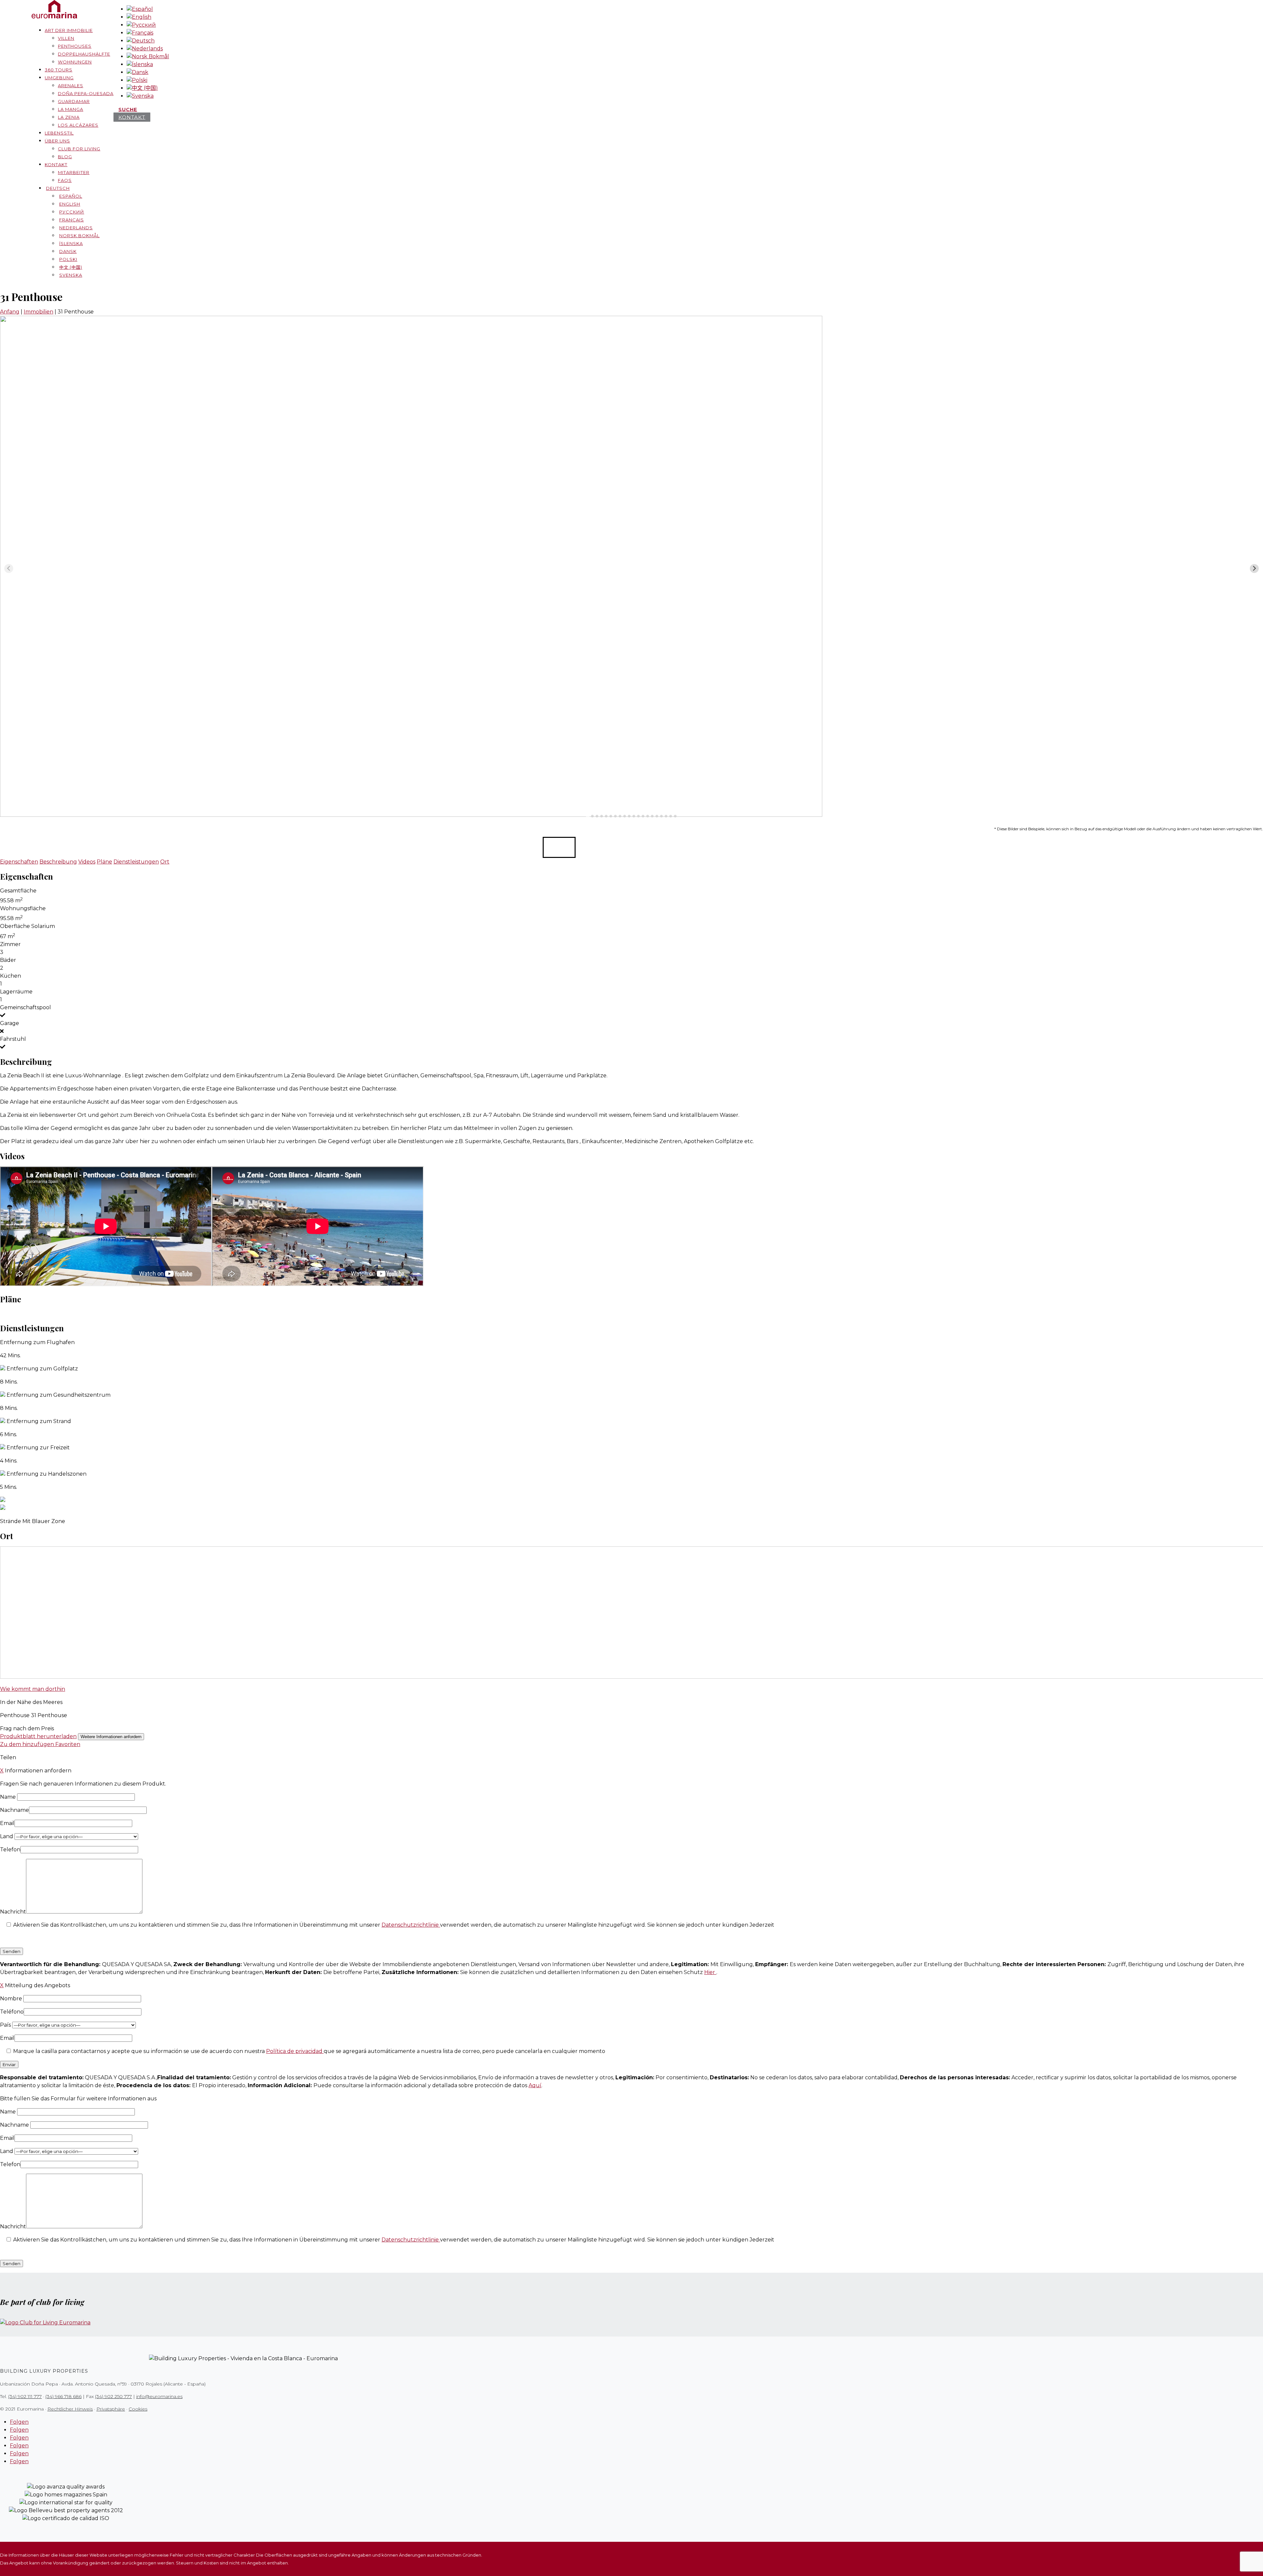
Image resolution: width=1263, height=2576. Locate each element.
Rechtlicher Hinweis (70, 2409)
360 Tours (59, 70)
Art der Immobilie (69, 30)
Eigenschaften (19, 862)
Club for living (79, 149)
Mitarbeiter (74, 172)
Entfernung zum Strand (39, 1421)
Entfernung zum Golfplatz (42, 1369)
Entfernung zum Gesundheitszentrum (59, 1395)
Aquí (535, 2085)
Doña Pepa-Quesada (86, 93)
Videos (87, 862)
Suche (128, 109)
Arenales (71, 86)
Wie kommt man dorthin (33, 1689)
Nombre (12, 1999)
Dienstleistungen (136, 862)
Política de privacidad (295, 2051)
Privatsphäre (111, 2409)
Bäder (8, 960)
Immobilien (38, 312)
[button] (559, 847)
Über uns (57, 141)
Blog (65, 157)
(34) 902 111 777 (25, 2396)
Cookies (138, 2409)
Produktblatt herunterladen (38, 1736)
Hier (710, 1972)
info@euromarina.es (159, 2396)
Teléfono (12, 2012)
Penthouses (75, 46)
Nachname (14, 1810)
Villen (66, 38)
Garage (10, 1023)
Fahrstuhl (13, 1039)
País (6, 2025)
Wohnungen (75, 62)
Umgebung (59, 78)
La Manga (71, 109)
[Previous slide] (9, 569)
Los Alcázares (78, 125)
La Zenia (69, 117)
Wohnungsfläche (23, 908)
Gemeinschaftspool (25, 1007)
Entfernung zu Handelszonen (47, 1474)
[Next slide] (1254, 569)
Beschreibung (58, 862)
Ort (165, 862)
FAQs (65, 180)
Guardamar (74, 101)
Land (7, 1836)
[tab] (588, 816)
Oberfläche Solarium (27, 926)
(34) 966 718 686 (63, 2396)
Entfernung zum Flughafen (37, 1342)
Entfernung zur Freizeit (38, 1448)
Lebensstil (59, 133)
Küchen (11, 976)
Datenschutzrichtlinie (411, 1925)
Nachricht (13, 1912)
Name (9, 1797)
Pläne (104, 862)
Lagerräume (16, 992)
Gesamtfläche (18, 891)
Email (7, 1823)
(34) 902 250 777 (113, 2396)
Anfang (10, 312)
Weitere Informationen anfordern (111, 1737)
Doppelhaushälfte (84, 54)
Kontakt (56, 164)
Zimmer (10, 944)
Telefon (10, 1850)
